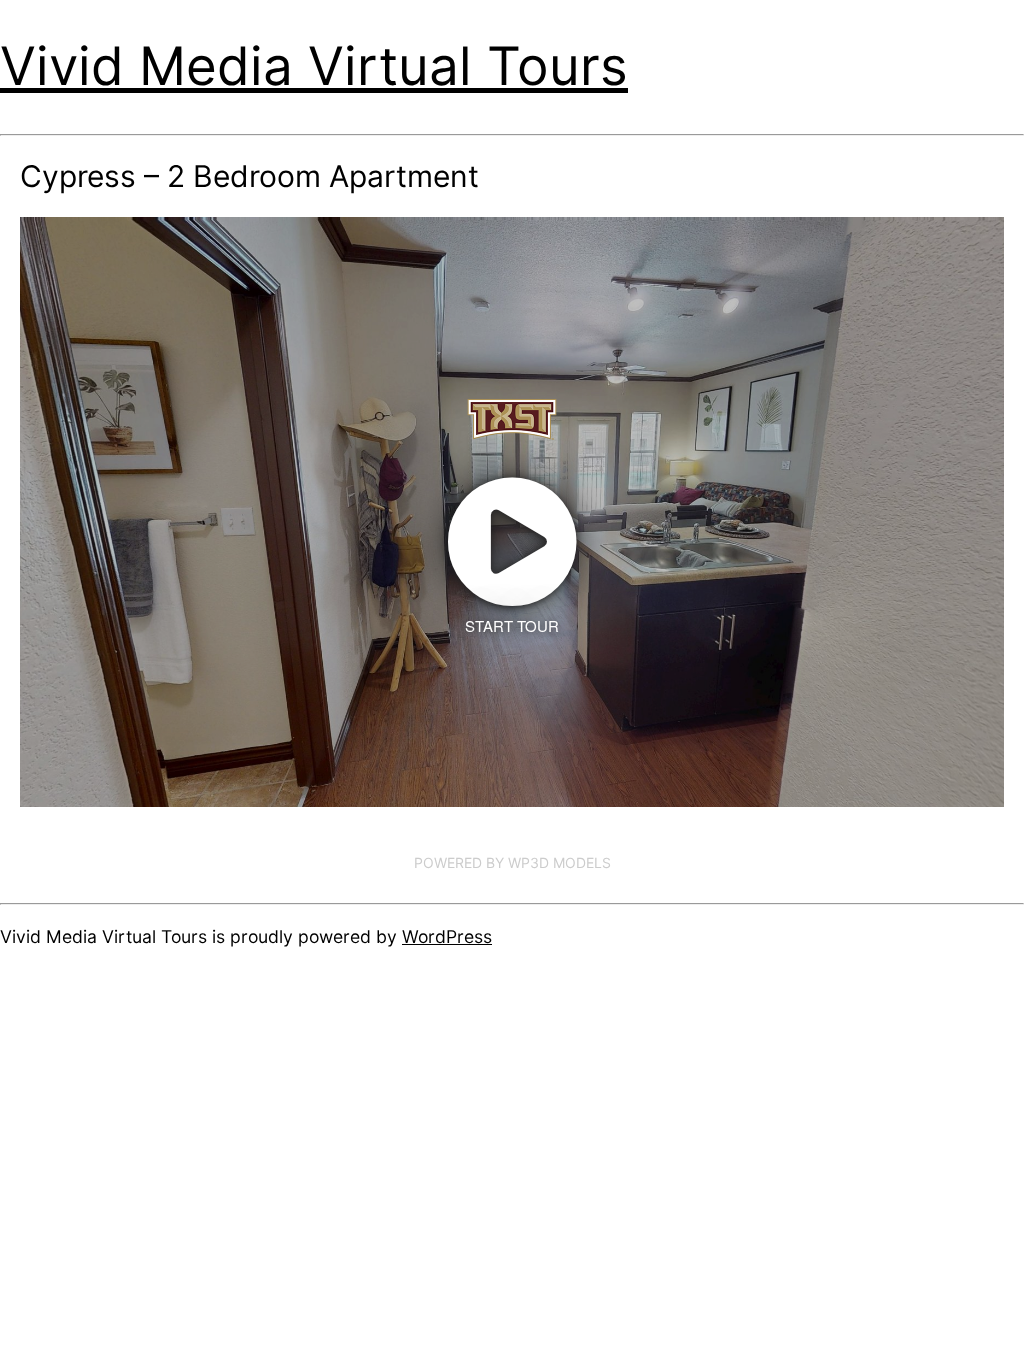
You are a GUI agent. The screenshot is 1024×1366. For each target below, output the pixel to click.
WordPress (447, 936)
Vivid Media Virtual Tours (314, 66)
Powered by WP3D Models (512, 862)
